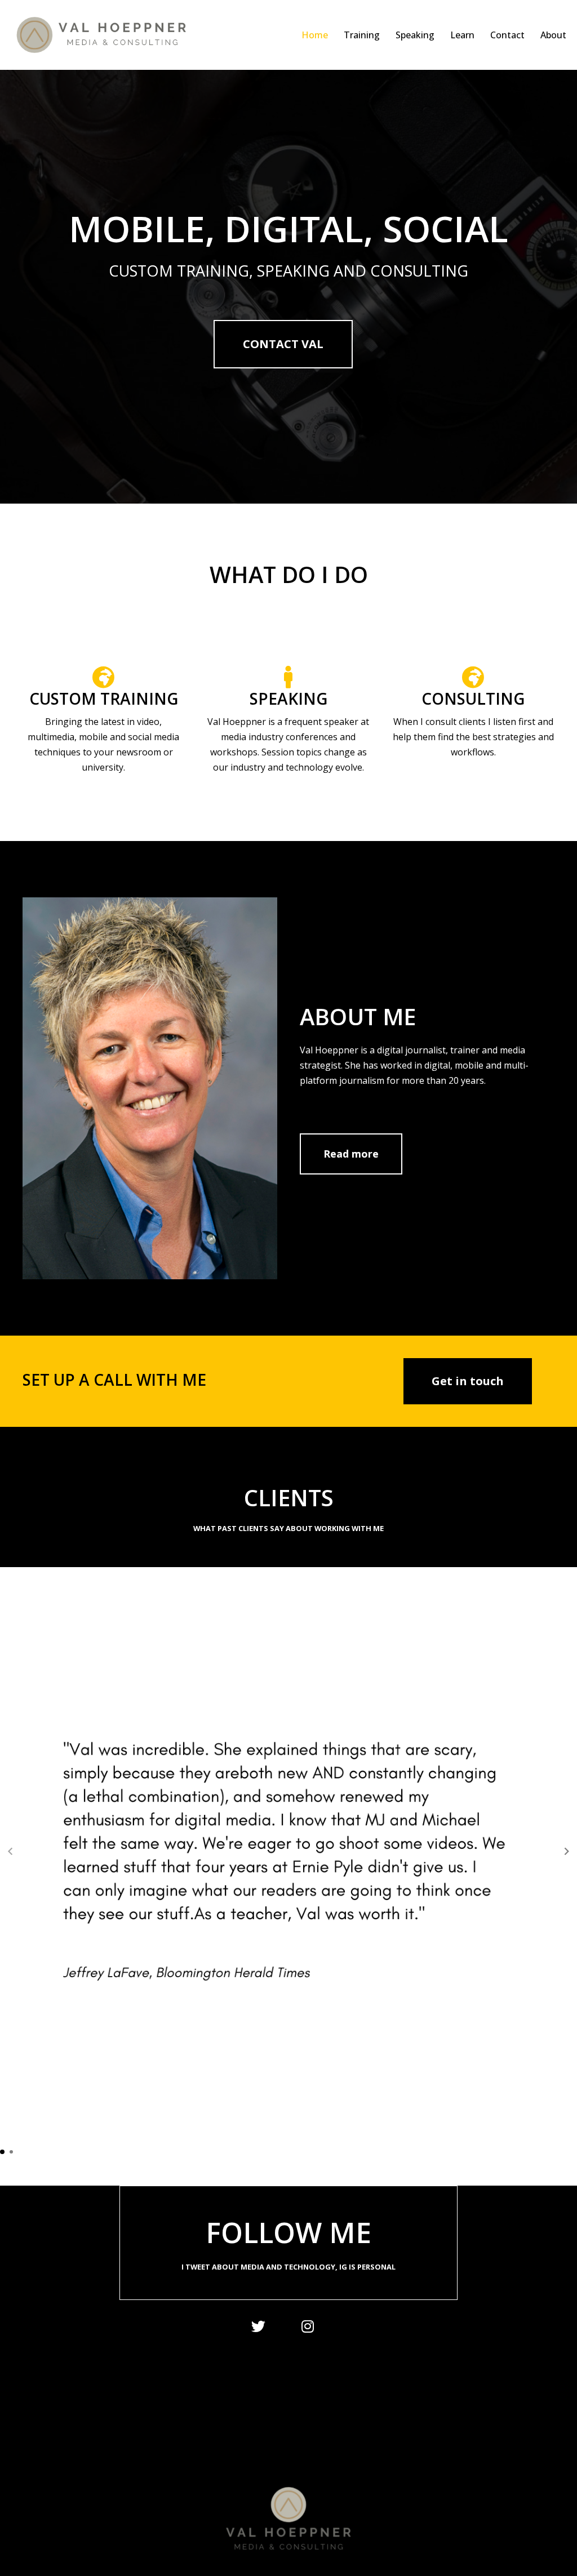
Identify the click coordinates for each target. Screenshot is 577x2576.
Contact (507, 35)
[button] (567, 1852)
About (553, 35)
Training (362, 35)
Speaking (415, 35)
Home (315, 35)
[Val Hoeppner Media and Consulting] (110, 35)
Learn (462, 35)
